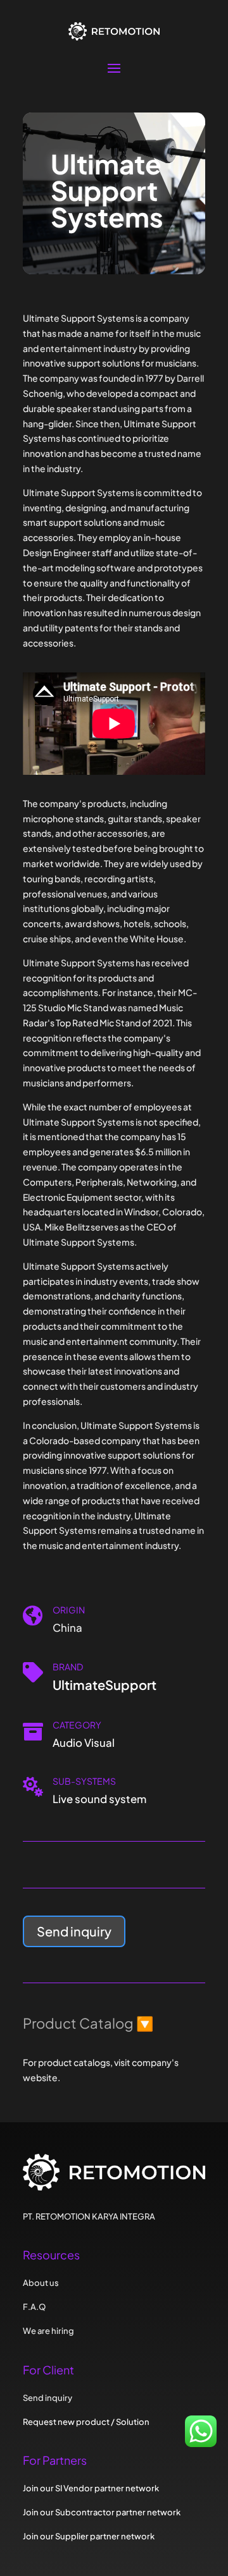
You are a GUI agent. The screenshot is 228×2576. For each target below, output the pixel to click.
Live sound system (99, 1799)
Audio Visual (84, 1743)
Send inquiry (74, 1931)
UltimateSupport (104, 1685)
